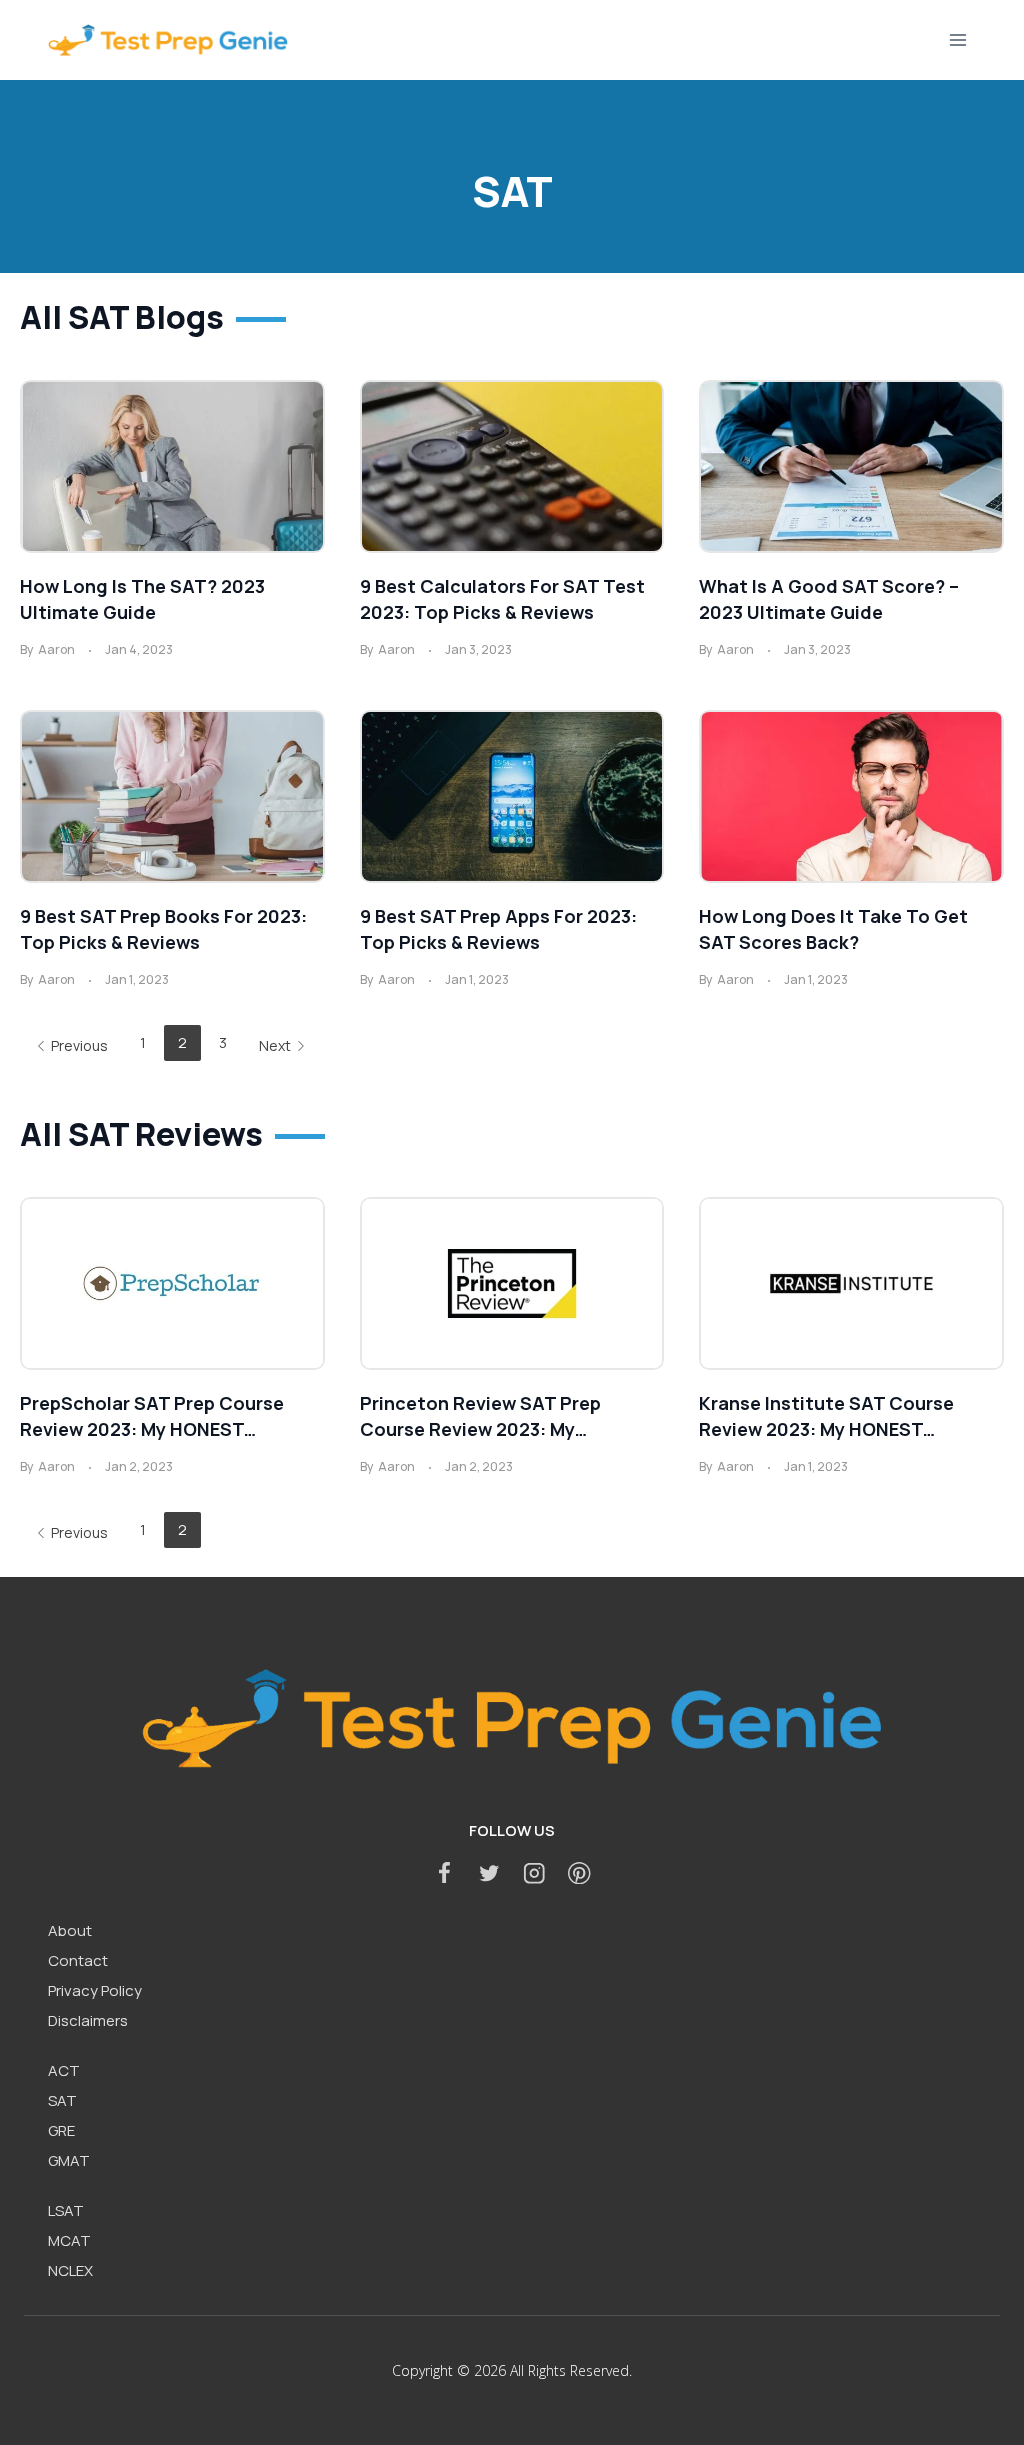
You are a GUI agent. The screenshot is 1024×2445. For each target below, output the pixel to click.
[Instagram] (534, 1872)
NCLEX (70, 2270)
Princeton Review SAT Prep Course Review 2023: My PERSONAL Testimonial (480, 1416)
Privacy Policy (95, 1990)
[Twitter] (489, 1872)
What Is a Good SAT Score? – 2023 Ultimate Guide (829, 599)
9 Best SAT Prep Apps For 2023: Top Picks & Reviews (498, 929)
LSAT (66, 2210)
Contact (78, 1960)
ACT (64, 2070)
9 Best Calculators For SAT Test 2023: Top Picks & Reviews (502, 599)
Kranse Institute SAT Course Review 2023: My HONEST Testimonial (826, 1416)
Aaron (56, 649)
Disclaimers (88, 2020)
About (70, 1930)
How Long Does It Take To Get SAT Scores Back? (833, 929)
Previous (79, 1045)
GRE (61, 2130)
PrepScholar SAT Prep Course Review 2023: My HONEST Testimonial (152, 1416)
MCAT (69, 2240)
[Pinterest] (579, 1872)
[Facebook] (444, 1872)
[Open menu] (957, 39)
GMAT (69, 2160)
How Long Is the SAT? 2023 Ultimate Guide (142, 599)
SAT (62, 2100)
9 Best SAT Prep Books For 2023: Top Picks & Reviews (163, 929)
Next (275, 1045)
